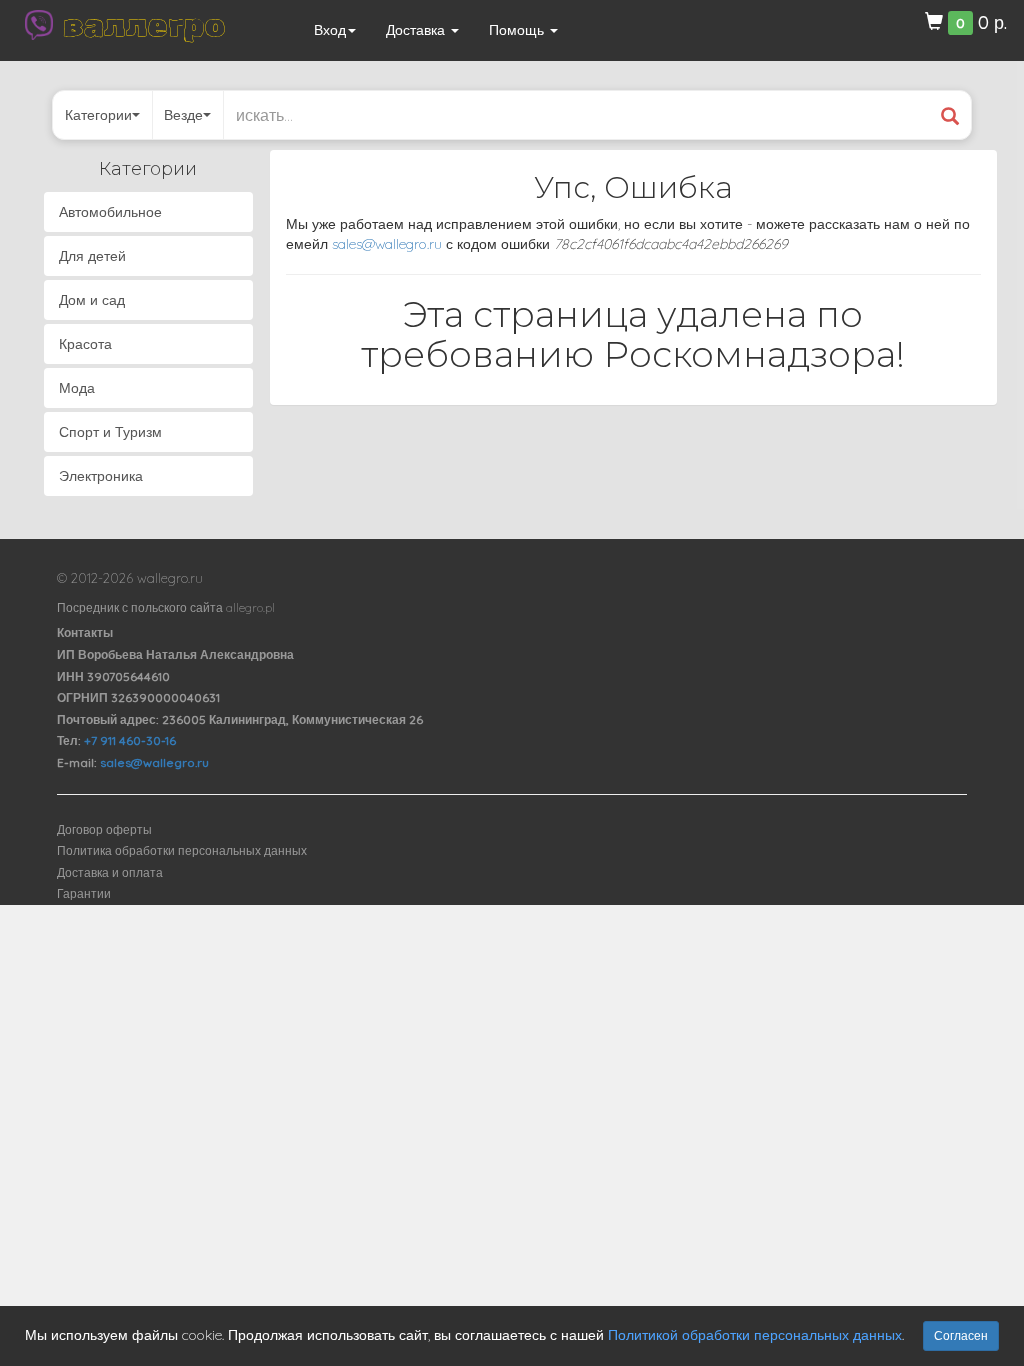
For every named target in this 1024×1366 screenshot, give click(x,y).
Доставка (417, 30)
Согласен (961, 1335)
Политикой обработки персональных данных (755, 1335)
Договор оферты (104, 829)
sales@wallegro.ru (387, 244)
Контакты (85, 632)
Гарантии (84, 893)
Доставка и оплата (110, 872)
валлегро (144, 25)
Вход (330, 30)
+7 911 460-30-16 (130, 740)
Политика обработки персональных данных (182, 850)
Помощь (518, 30)
